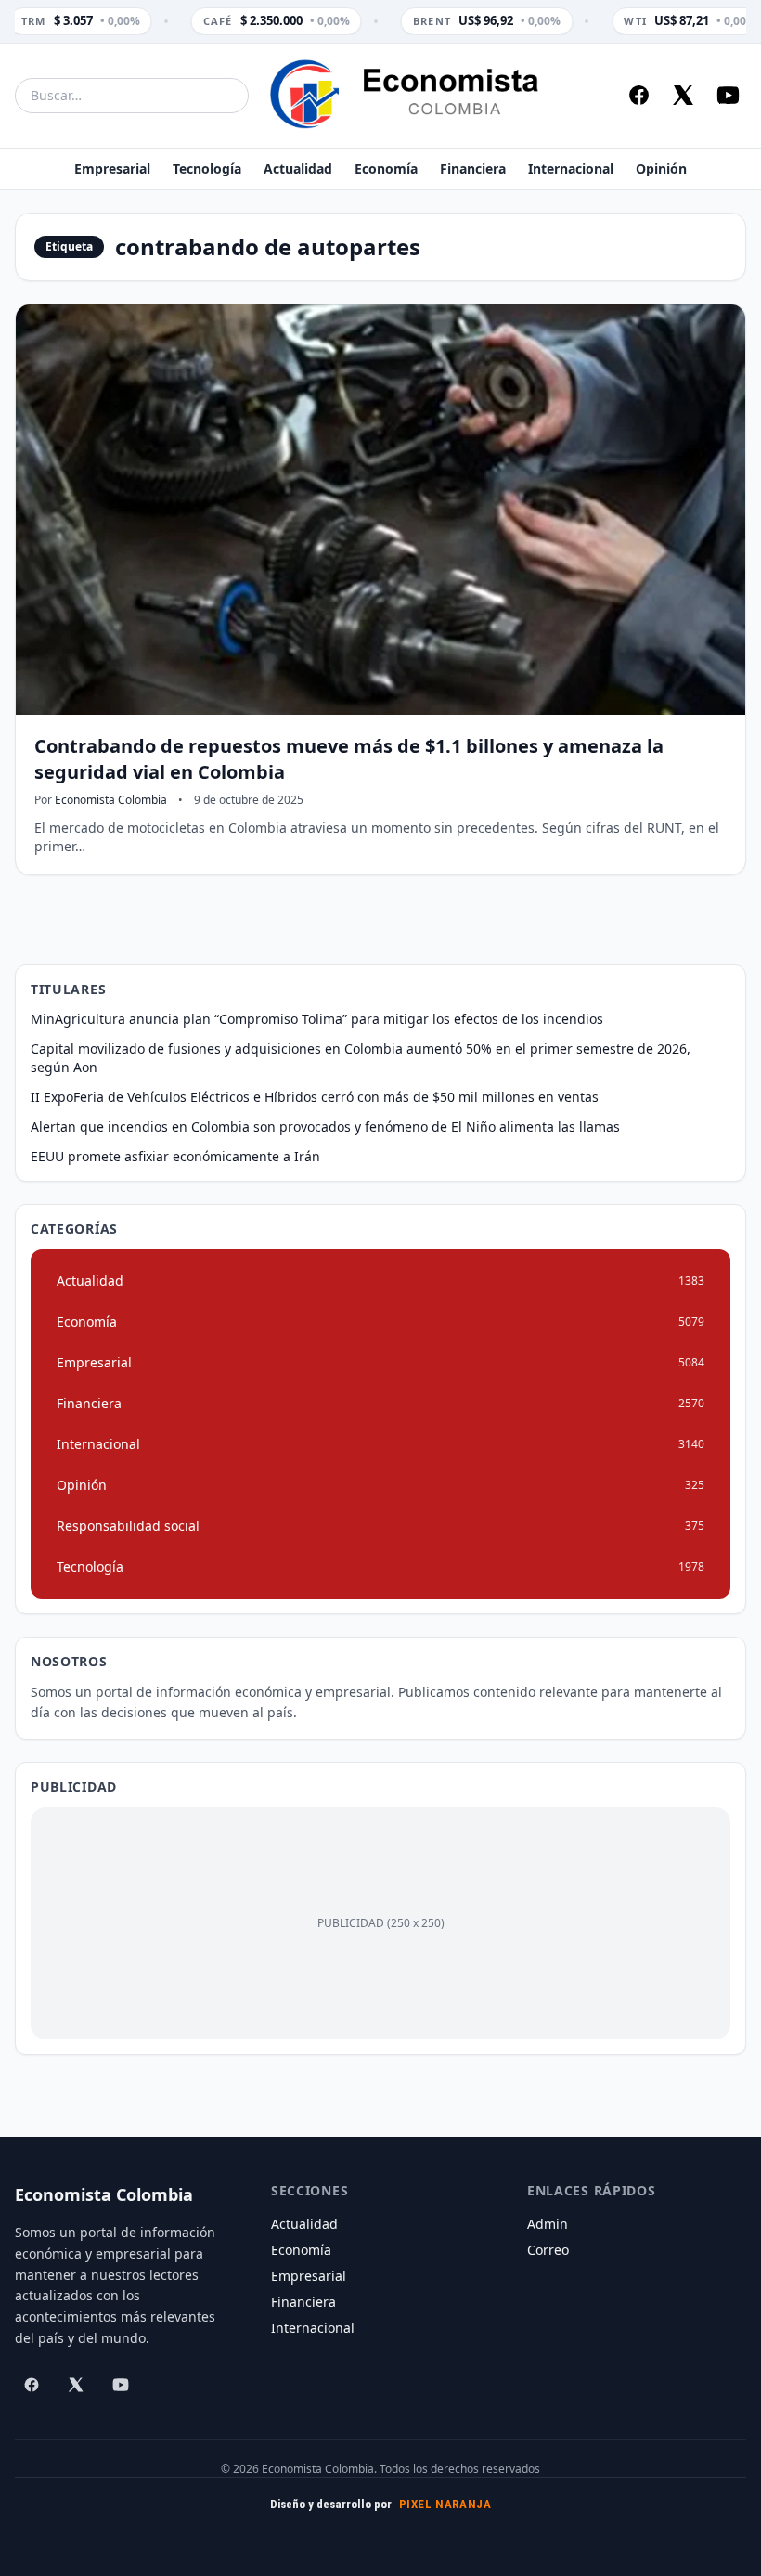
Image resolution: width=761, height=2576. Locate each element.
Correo (548, 2250)
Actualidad (298, 168)
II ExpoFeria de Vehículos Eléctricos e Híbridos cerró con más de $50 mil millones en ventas (315, 1097)
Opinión (661, 168)
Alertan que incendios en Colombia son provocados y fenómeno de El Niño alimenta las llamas (325, 1126)
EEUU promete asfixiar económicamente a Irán (175, 1156)
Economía (386, 168)
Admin (548, 2224)
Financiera (473, 168)
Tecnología (207, 168)
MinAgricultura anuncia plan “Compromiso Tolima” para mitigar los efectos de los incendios (317, 1019)
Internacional (571, 168)
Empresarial (112, 168)
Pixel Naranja (445, 2504)
